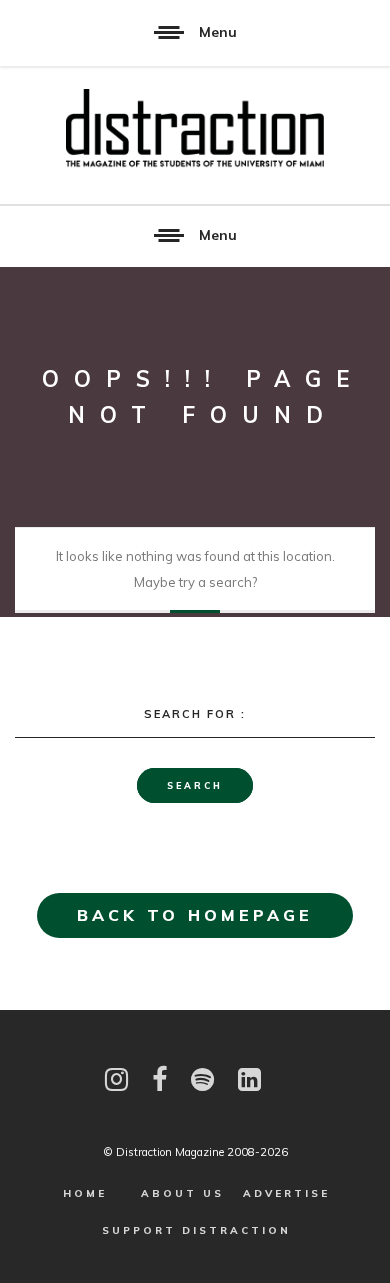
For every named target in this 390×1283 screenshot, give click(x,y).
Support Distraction (196, 1230)
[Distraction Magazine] (195, 129)
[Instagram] (116, 1079)
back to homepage (195, 915)
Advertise (286, 1193)
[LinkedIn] (249, 1079)
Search (195, 785)
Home (85, 1193)
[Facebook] (159, 1079)
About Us (182, 1193)
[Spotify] (202, 1079)
